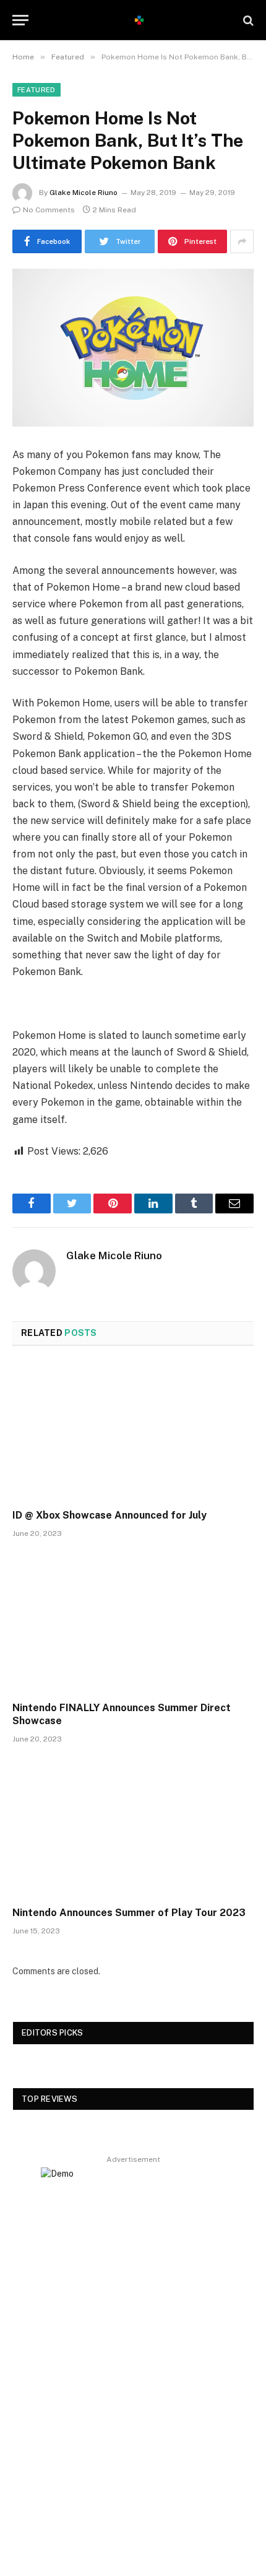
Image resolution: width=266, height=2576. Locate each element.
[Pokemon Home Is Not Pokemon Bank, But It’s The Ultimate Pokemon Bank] (133, 348)
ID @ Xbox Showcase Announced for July (109, 1515)
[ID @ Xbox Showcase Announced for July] (133, 1431)
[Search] (247, 20)
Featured (36, 90)
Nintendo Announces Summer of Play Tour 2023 (129, 1913)
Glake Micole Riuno (84, 193)
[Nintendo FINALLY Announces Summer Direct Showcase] (133, 1623)
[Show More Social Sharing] (242, 241)
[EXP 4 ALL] (139, 20)
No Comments (49, 210)
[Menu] (20, 20)
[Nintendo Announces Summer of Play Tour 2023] (133, 1828)
